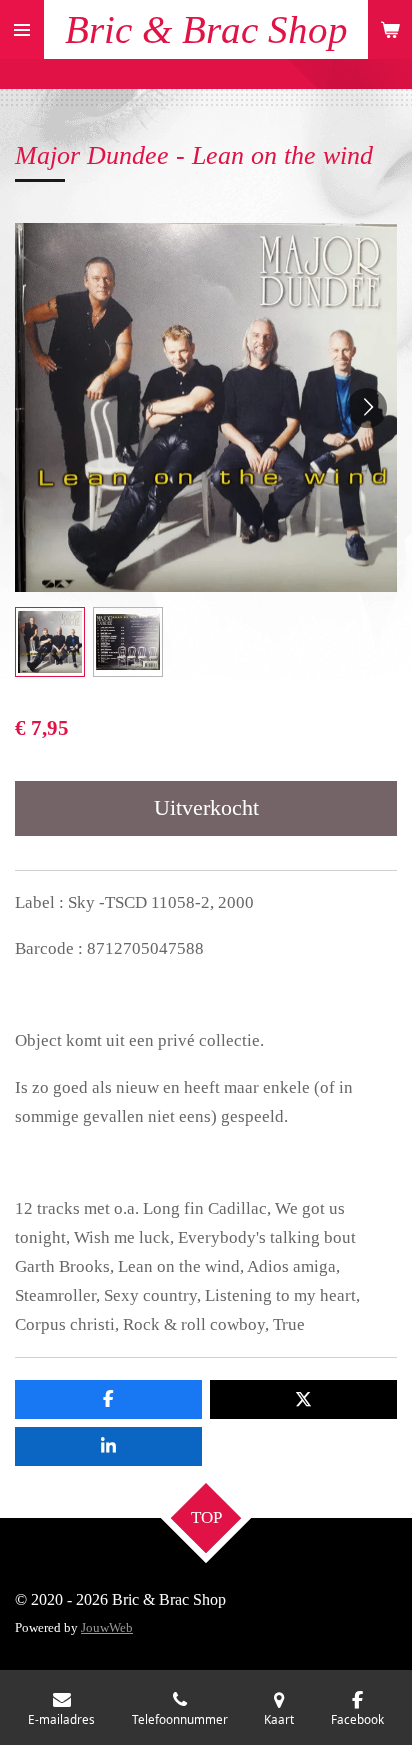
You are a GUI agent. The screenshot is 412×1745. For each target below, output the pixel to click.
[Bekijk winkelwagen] (390, 29)
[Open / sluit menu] (22, 29)
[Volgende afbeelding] (367, 408)
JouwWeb (107, 1627)
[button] (50, 642)
